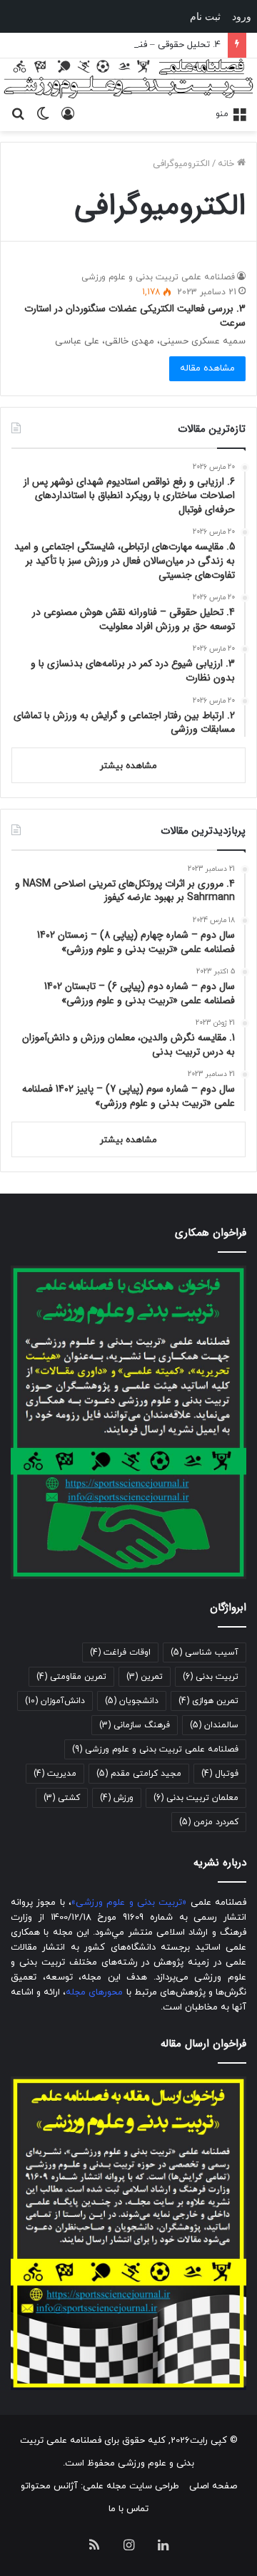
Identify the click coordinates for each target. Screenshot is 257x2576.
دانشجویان (132, 1701)
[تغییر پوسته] (43, 113)
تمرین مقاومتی (71, 1677)
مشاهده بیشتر (128, 766)
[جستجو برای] (18, 113)
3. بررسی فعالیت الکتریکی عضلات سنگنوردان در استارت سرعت (135, 316)
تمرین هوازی (208, 1701)
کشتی (62, 1798)
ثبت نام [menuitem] (205, 16)
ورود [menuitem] (242, 16)
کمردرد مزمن (209, 1822)
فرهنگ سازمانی (135, 1725)
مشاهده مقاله (207, 368)
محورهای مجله (94, 1992)
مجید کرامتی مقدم (139, 1774)
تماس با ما (128, 2509)
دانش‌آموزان (55, 1701)
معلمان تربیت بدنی (196, 1798)
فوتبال (220, 1774)
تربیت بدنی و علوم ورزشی (129, 1903)
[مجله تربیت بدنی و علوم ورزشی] (128, 79)
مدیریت (55, 1774)
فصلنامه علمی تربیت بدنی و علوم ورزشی (158, 277)
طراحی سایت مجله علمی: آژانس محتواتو (100, 2486)
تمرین (145, 1677)
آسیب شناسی (205, 1652)
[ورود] (68, 113)
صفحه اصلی (213, 2486)
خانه (227, 164)
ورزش (117, 1798)
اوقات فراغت (120, 1652)
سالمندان (214, 1725)
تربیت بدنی (211, 1677)
